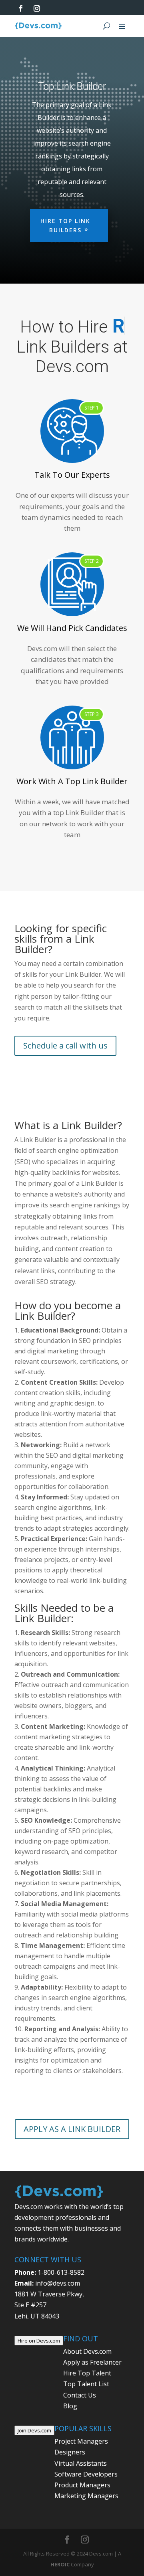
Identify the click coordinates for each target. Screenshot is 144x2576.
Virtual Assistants (81, 2483)
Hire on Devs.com (39, 2360)
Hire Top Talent (87, 2393)
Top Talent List (86, 2404)
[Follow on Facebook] (21, 8)
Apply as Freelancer (92, 2382)
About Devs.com (87, 2371)
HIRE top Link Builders (65, 226)
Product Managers (82, 2505)
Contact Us (80, 2415)
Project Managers (81, 2461)
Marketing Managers (86, 2515)
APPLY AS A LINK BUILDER (72, 2149)
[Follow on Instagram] (37, 8)
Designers (70, 2472)
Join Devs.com (34, 2450)
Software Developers (86, 2494)
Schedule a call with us (65, 1065)
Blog (70, 2426)
